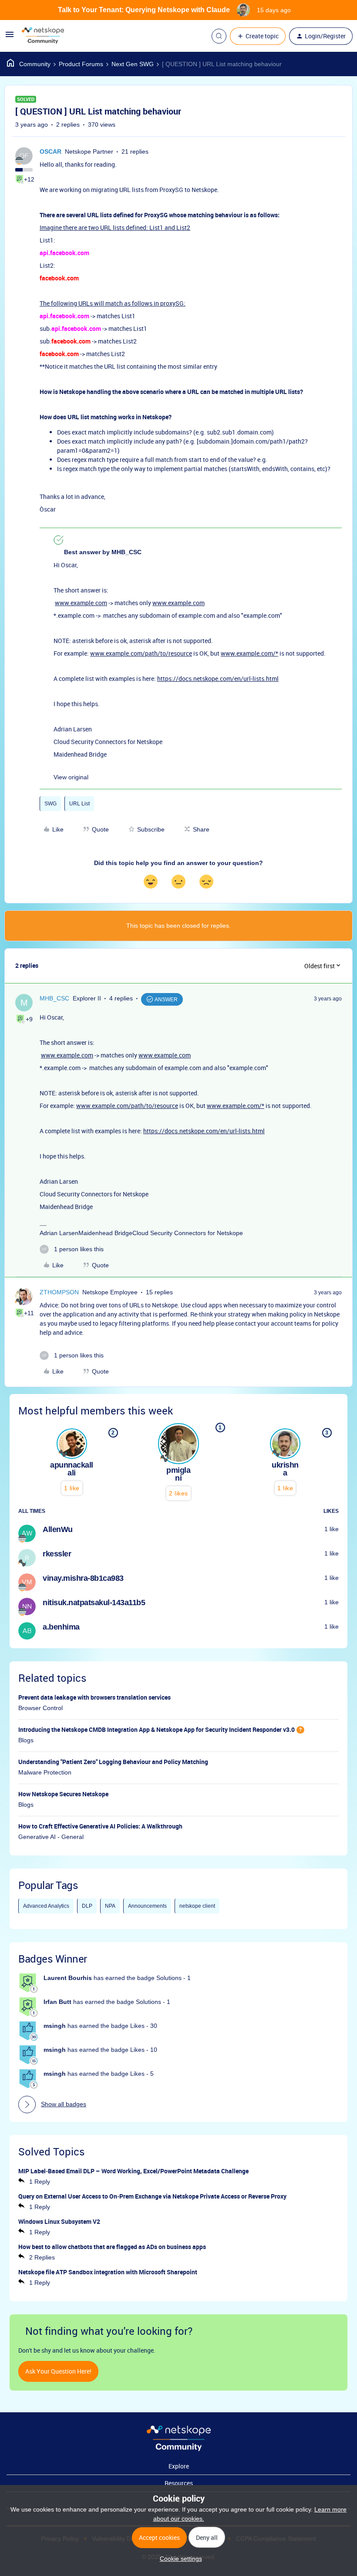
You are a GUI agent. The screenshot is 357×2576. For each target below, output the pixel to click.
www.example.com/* (249, 653)
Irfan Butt (57, 2002)
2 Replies (42, 2257)
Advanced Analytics (46, 1906)
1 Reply (40, 2182)
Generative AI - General (51, 1837)
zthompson (59, 1292)
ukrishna (285, 1469)
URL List (79, 804)
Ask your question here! (58, 2371)
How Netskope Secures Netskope (63, 1794)
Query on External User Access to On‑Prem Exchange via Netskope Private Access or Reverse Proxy (152, 2196)
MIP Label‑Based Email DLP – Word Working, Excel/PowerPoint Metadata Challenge (133, 2171)
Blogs (26, 1740)
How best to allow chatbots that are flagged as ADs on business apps (112, 2247)
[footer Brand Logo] (179, 2449)
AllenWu (58, 1529)
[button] (10, 37)
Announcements (147, 1906)
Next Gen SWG (133, 64)
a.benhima (61, 1627)
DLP (87, 1906)
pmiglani (178, 1474)
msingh (55, 2026)
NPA (110, 1906)
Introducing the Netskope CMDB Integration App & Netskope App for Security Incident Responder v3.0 (157, 1729)
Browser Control (40, 1708)
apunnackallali (72, 1469)
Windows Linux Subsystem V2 (59, 2221)
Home (29, 64)
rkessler (57, 1554)
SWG (51, 804)
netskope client (197, 1906)
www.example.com (81, 603)
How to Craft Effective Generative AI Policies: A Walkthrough (100, 1826)
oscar (51, 152)
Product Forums (81, 64)
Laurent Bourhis (68, 1978)
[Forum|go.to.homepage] (43, 36)
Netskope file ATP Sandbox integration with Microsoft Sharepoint (108, 2272)
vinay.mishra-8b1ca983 (83, 1578)
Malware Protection (45, 1772)
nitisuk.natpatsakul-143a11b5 (94, 1603)
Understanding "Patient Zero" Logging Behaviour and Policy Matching (113, 1762)
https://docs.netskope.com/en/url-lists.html (218, 679)
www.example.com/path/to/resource (141, 653)
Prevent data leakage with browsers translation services (94, 1697)
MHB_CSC (54, 998)
